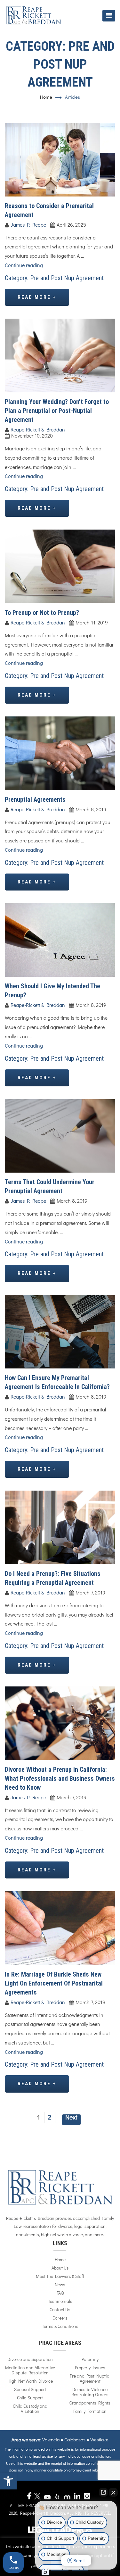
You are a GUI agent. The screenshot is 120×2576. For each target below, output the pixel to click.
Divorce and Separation (30, 2360)
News (60, 2285)
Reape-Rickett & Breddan (38, 430)
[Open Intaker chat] (45, 2572)
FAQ (60, 2293)
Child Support (30, 2398)
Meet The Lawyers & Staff (60, 2277)
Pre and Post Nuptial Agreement (90, 2379)
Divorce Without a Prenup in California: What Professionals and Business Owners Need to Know (60, 1778)
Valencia (51, 2440)
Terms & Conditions (60, 2327)
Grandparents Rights (90, 2403)
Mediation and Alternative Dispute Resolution (30, 2371)
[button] (8, 2481)
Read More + (37, 297)
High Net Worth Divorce (30, 2381)
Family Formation (90, 2412)
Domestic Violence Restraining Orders (90, 2392)
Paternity (90, 2360)
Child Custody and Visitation (30, 2409)
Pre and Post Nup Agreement (67, 278)
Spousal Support (30, 2390)
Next (71, 2118)
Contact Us (60, 2310)
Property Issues (90, 2368)
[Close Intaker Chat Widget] (113, 2492)
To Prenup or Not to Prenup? (42, 613)
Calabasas (75, 2440)
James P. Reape (28, 225)
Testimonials (60, 2302)
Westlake (99, 2440)
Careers (60, 2318)
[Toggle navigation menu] (109, 16)
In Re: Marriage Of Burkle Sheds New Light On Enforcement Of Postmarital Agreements (54, 1983)
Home (46, 97)
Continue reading (24, 265)
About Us (60, 2268)
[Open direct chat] (103, 2492)
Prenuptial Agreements (35, 799)
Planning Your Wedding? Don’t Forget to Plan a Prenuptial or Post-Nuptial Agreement (57, 411)
